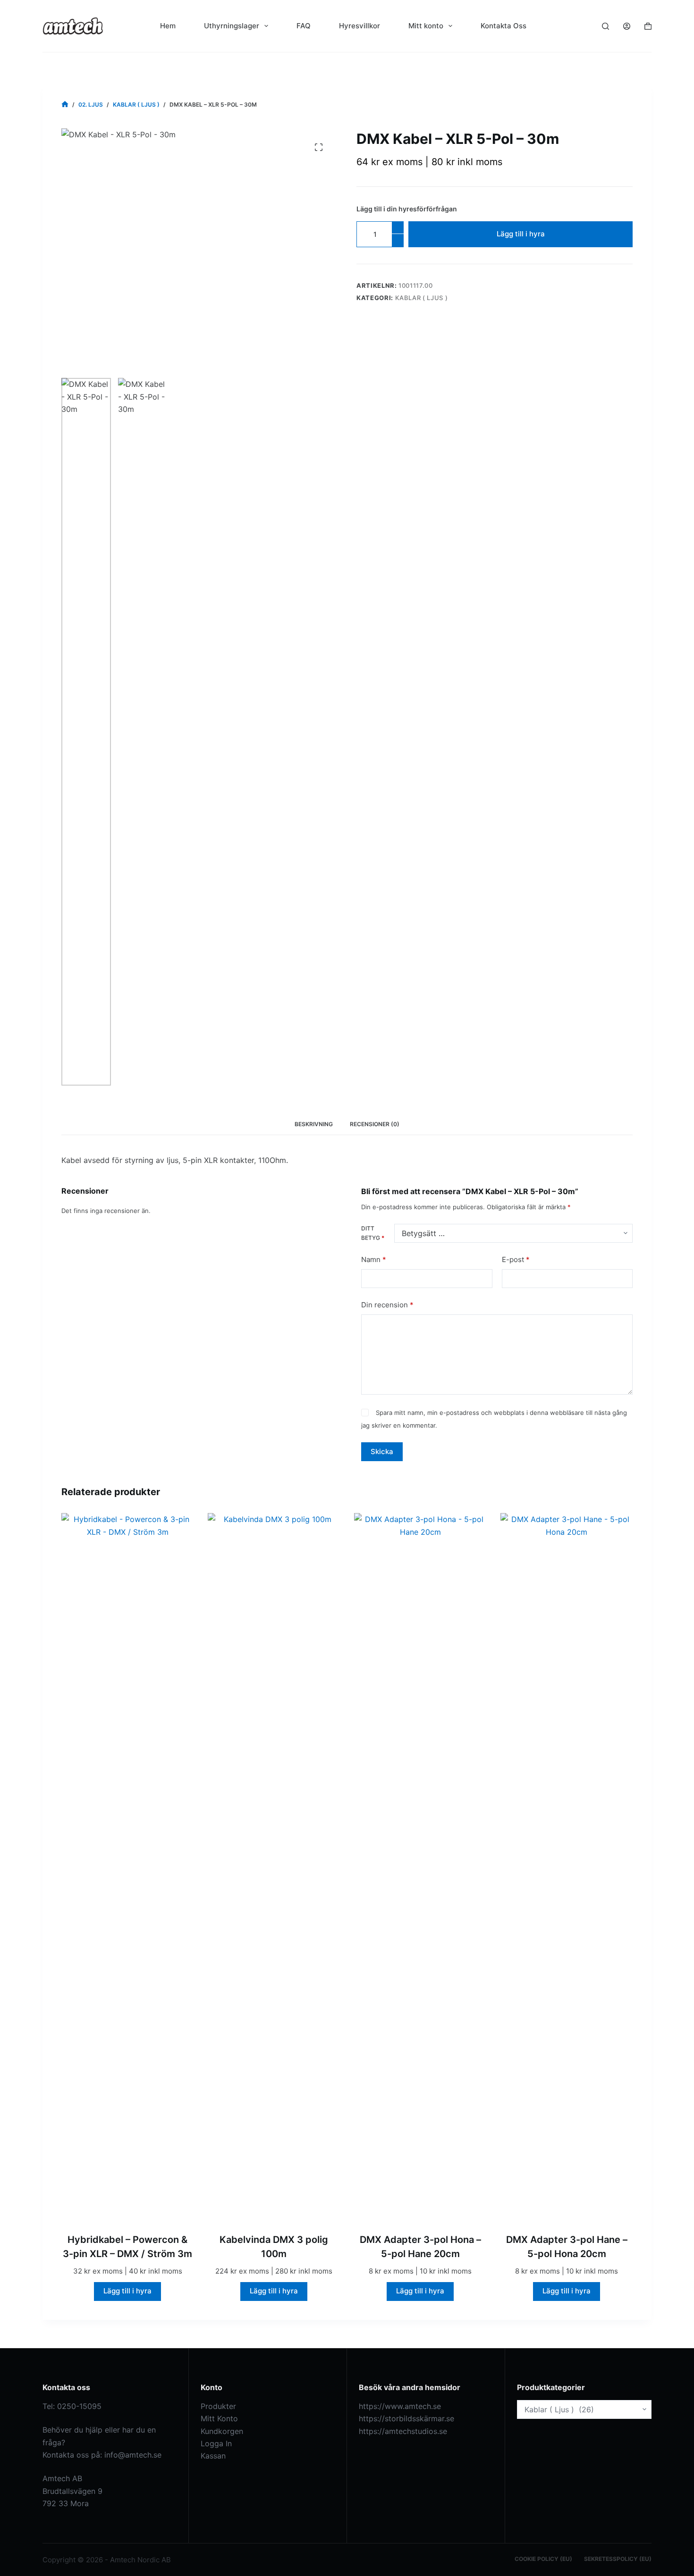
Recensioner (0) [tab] (375, 1124)
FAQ (304, 26)
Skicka (382, 1451)
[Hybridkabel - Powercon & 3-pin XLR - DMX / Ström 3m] (127, 1867)
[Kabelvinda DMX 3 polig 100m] (274, 1867)
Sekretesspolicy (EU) (618, 2559)
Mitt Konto (219, 2418)
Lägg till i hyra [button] (127, 2291)
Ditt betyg (373, 1233)
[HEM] (65, 105)
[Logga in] (627, 26)
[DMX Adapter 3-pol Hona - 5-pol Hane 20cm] (420, 1867)
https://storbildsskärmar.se (406, 2418)
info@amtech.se (133, 2455)
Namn (374, 1259)
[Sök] (605, 26)
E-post (516, 1259)
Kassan (213, 2456)
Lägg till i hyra (521, 234)
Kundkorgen (222, 2431)
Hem (168, 26)
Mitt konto (426, 26)
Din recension (387, 1305)
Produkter (218, 2406)
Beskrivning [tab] (314, 1124)
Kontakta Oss (504, 26)
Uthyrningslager (232, 26)
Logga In (216, 2443)
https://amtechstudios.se (403, 2431)
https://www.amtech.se (400, 2406)
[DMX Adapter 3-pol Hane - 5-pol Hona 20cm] (567, 1867)
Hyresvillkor (360, 26)
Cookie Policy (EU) (543, 2559)
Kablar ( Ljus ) (422, 298)
